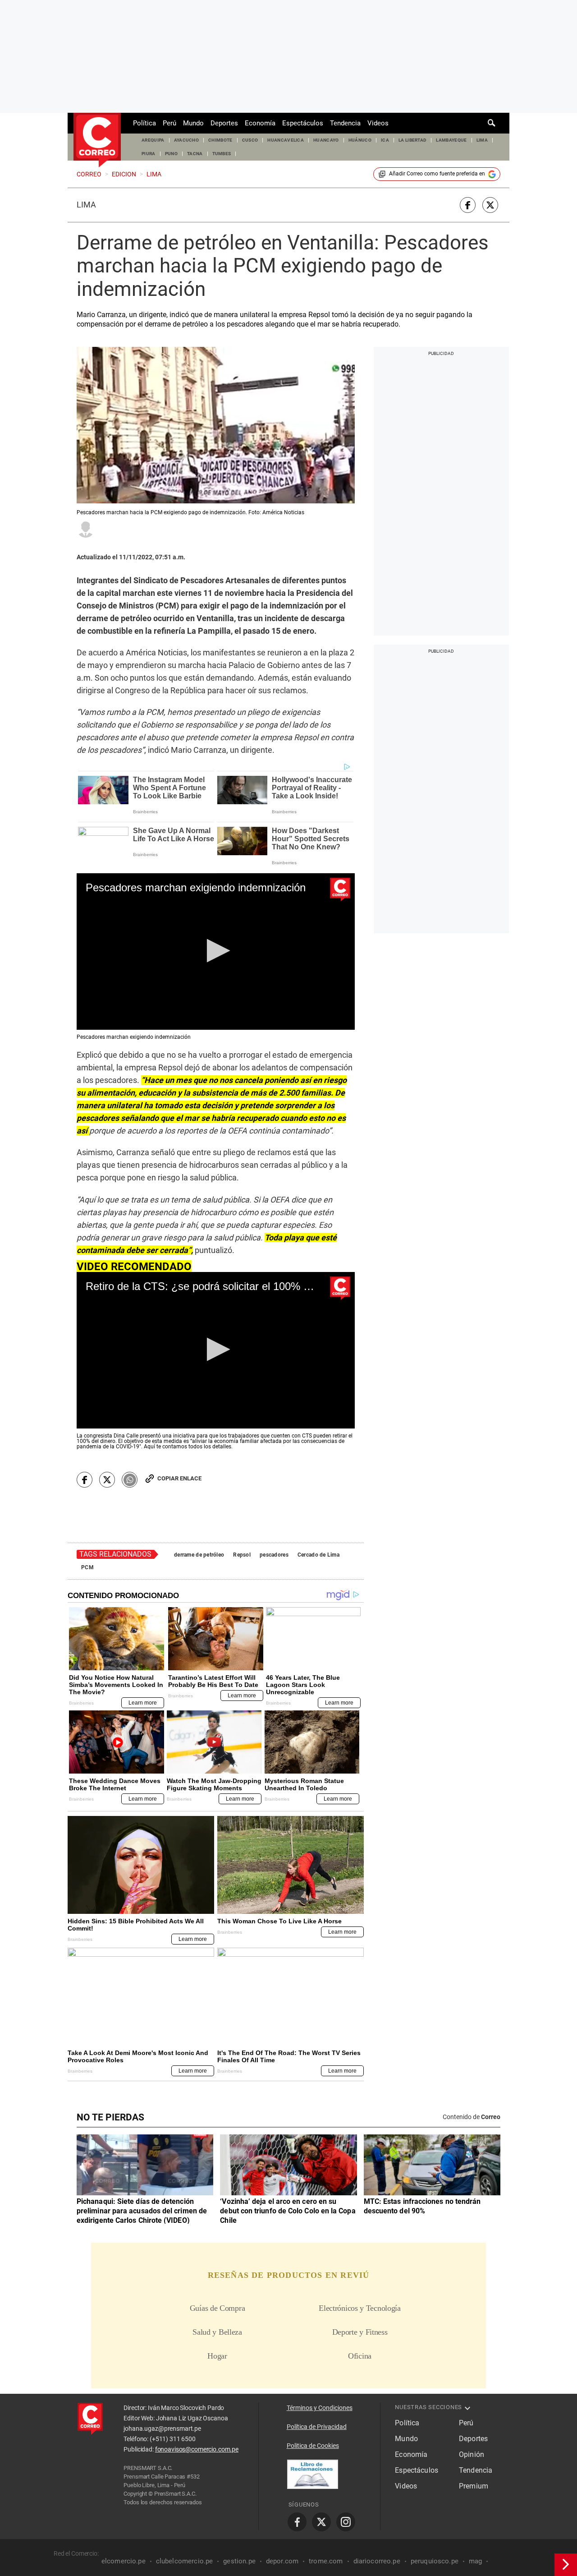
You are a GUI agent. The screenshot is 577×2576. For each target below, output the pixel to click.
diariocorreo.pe (377, 2561)
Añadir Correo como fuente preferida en (437, 174)
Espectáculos (303, 123)
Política (144, 123)
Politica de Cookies (313, 2446)
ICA (385, 140)
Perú (169, 123)
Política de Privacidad (317, 2427)
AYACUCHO (187, 140)
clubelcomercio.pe (185, 2561)
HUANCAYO (326, 140)
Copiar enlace (179, 1478)
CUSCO (250, 140)
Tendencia (345, 123)
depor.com (282, 2561)
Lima (86, 205)
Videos (378, 123)
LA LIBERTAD (413, 140)
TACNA (195, 154)
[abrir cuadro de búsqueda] (492, 123)
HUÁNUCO (360, 140)
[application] (216, 952)
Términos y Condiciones (320, 2408)
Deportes (224, 123)
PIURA (149, 154)
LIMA (482, 140)
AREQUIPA (153, 140)
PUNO (171, 154)
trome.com (326, 2561)
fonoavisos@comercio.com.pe (197, 2449)
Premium (474, 2486)
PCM (87, 1567)
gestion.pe (239, 2561)
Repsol (242, 1555)
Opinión (472, 2454)
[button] (216, 951)
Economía (260, 123)
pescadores (274, 1555)
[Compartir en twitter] (490, 205)
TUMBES (222, 154)
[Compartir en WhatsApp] (130, 1480)
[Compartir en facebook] (468, 205)
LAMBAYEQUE (451, 140)
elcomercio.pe (124, 2561)
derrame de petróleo (199, 1555)
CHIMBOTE (220, 140)
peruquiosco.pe (435, 2561)
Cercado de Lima (318, 1555)
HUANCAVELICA (286, 140)
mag (475, 2561)
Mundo (193, 123)
